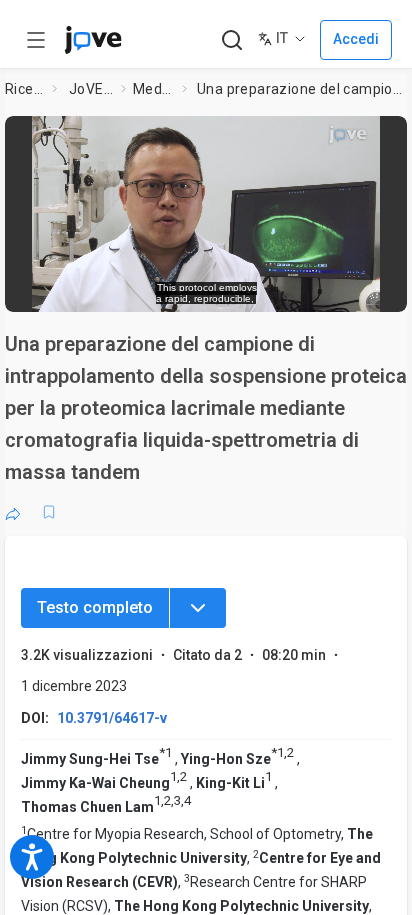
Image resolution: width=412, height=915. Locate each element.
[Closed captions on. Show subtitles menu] (371, 286)
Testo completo (95, 607)
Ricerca (25, 89)
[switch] (231, 287)
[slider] (123, 286)
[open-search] (231, 40)
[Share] (13, 512)
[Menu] (198, 608)
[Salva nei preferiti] (49, 512)
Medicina (153, 89)
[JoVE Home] (93, 40)
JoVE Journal (91, 89)
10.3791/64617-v (112, 718)
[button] (386, 137)
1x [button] (332, 286)
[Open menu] (36, 40)
